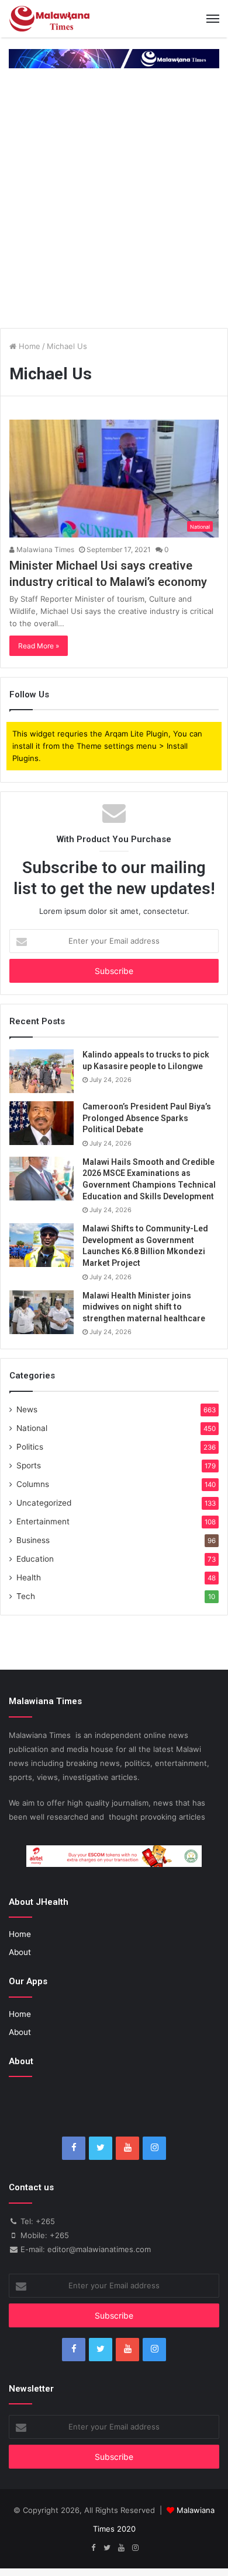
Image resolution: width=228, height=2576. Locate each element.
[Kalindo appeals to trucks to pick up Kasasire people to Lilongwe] (42, 1071)
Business (33, 1540)
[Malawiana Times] (50, 19)
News (27, 1409)
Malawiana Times (44, 549)
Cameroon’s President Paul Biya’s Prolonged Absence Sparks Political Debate (147, 1118)
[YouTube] (127, 2148)
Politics (30, 1447)
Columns (33, 1484)
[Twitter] (101, 2148)
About (20, 1952)
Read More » (39, 646)
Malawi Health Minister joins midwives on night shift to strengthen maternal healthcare (144, 1307)
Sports (29, 1465)
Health (29, 1577)
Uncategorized (44, 1503)
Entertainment (43, 1521)
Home (28, 346)
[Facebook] (74, 2148)
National (32, 1428)
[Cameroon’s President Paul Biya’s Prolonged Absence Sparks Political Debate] (42, 1123)
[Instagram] (154, 2148)
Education (35, 1559)
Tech (26, 1596)
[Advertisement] (114, 200)
